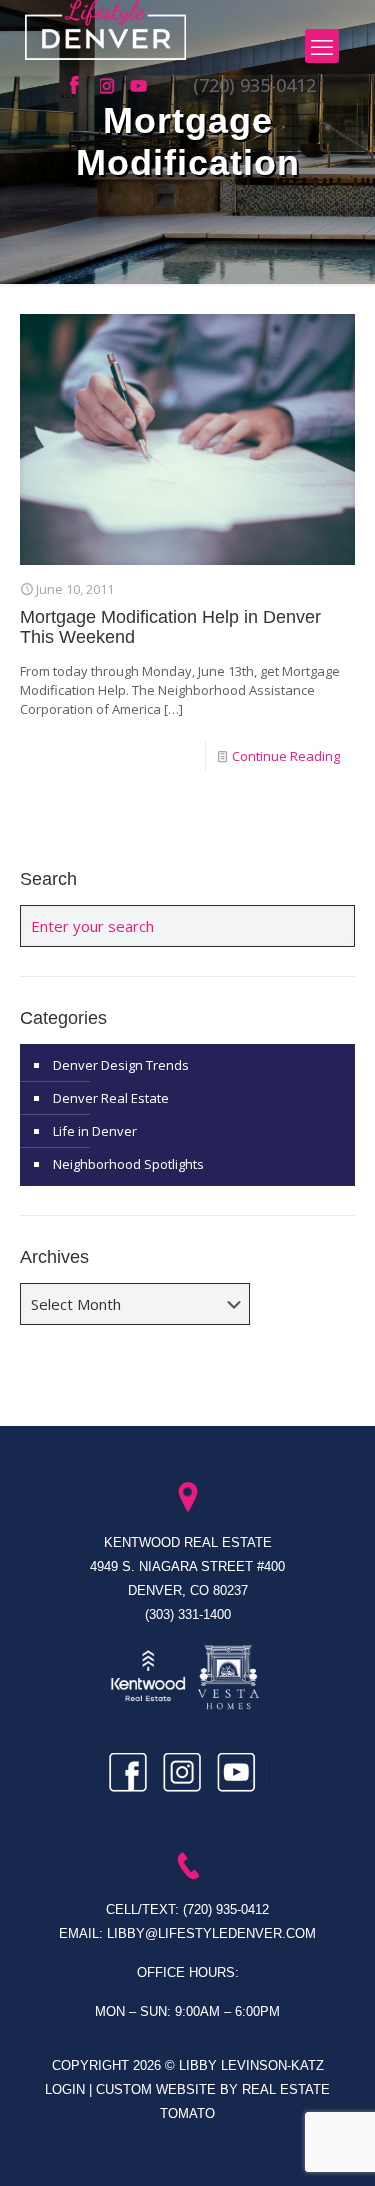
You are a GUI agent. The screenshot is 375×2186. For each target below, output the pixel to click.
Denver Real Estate (111, 1098)
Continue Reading (286, 756)
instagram (110, 86)
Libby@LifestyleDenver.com (211, 1933)
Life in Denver (95, 1131)
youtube (140, 86)
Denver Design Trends (121, 1065)
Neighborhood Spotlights (128, 1164)
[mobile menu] (322, 46)
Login (67, 2089)
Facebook (80, 86)
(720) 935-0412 (254, 85)
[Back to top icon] (334, 2145)
